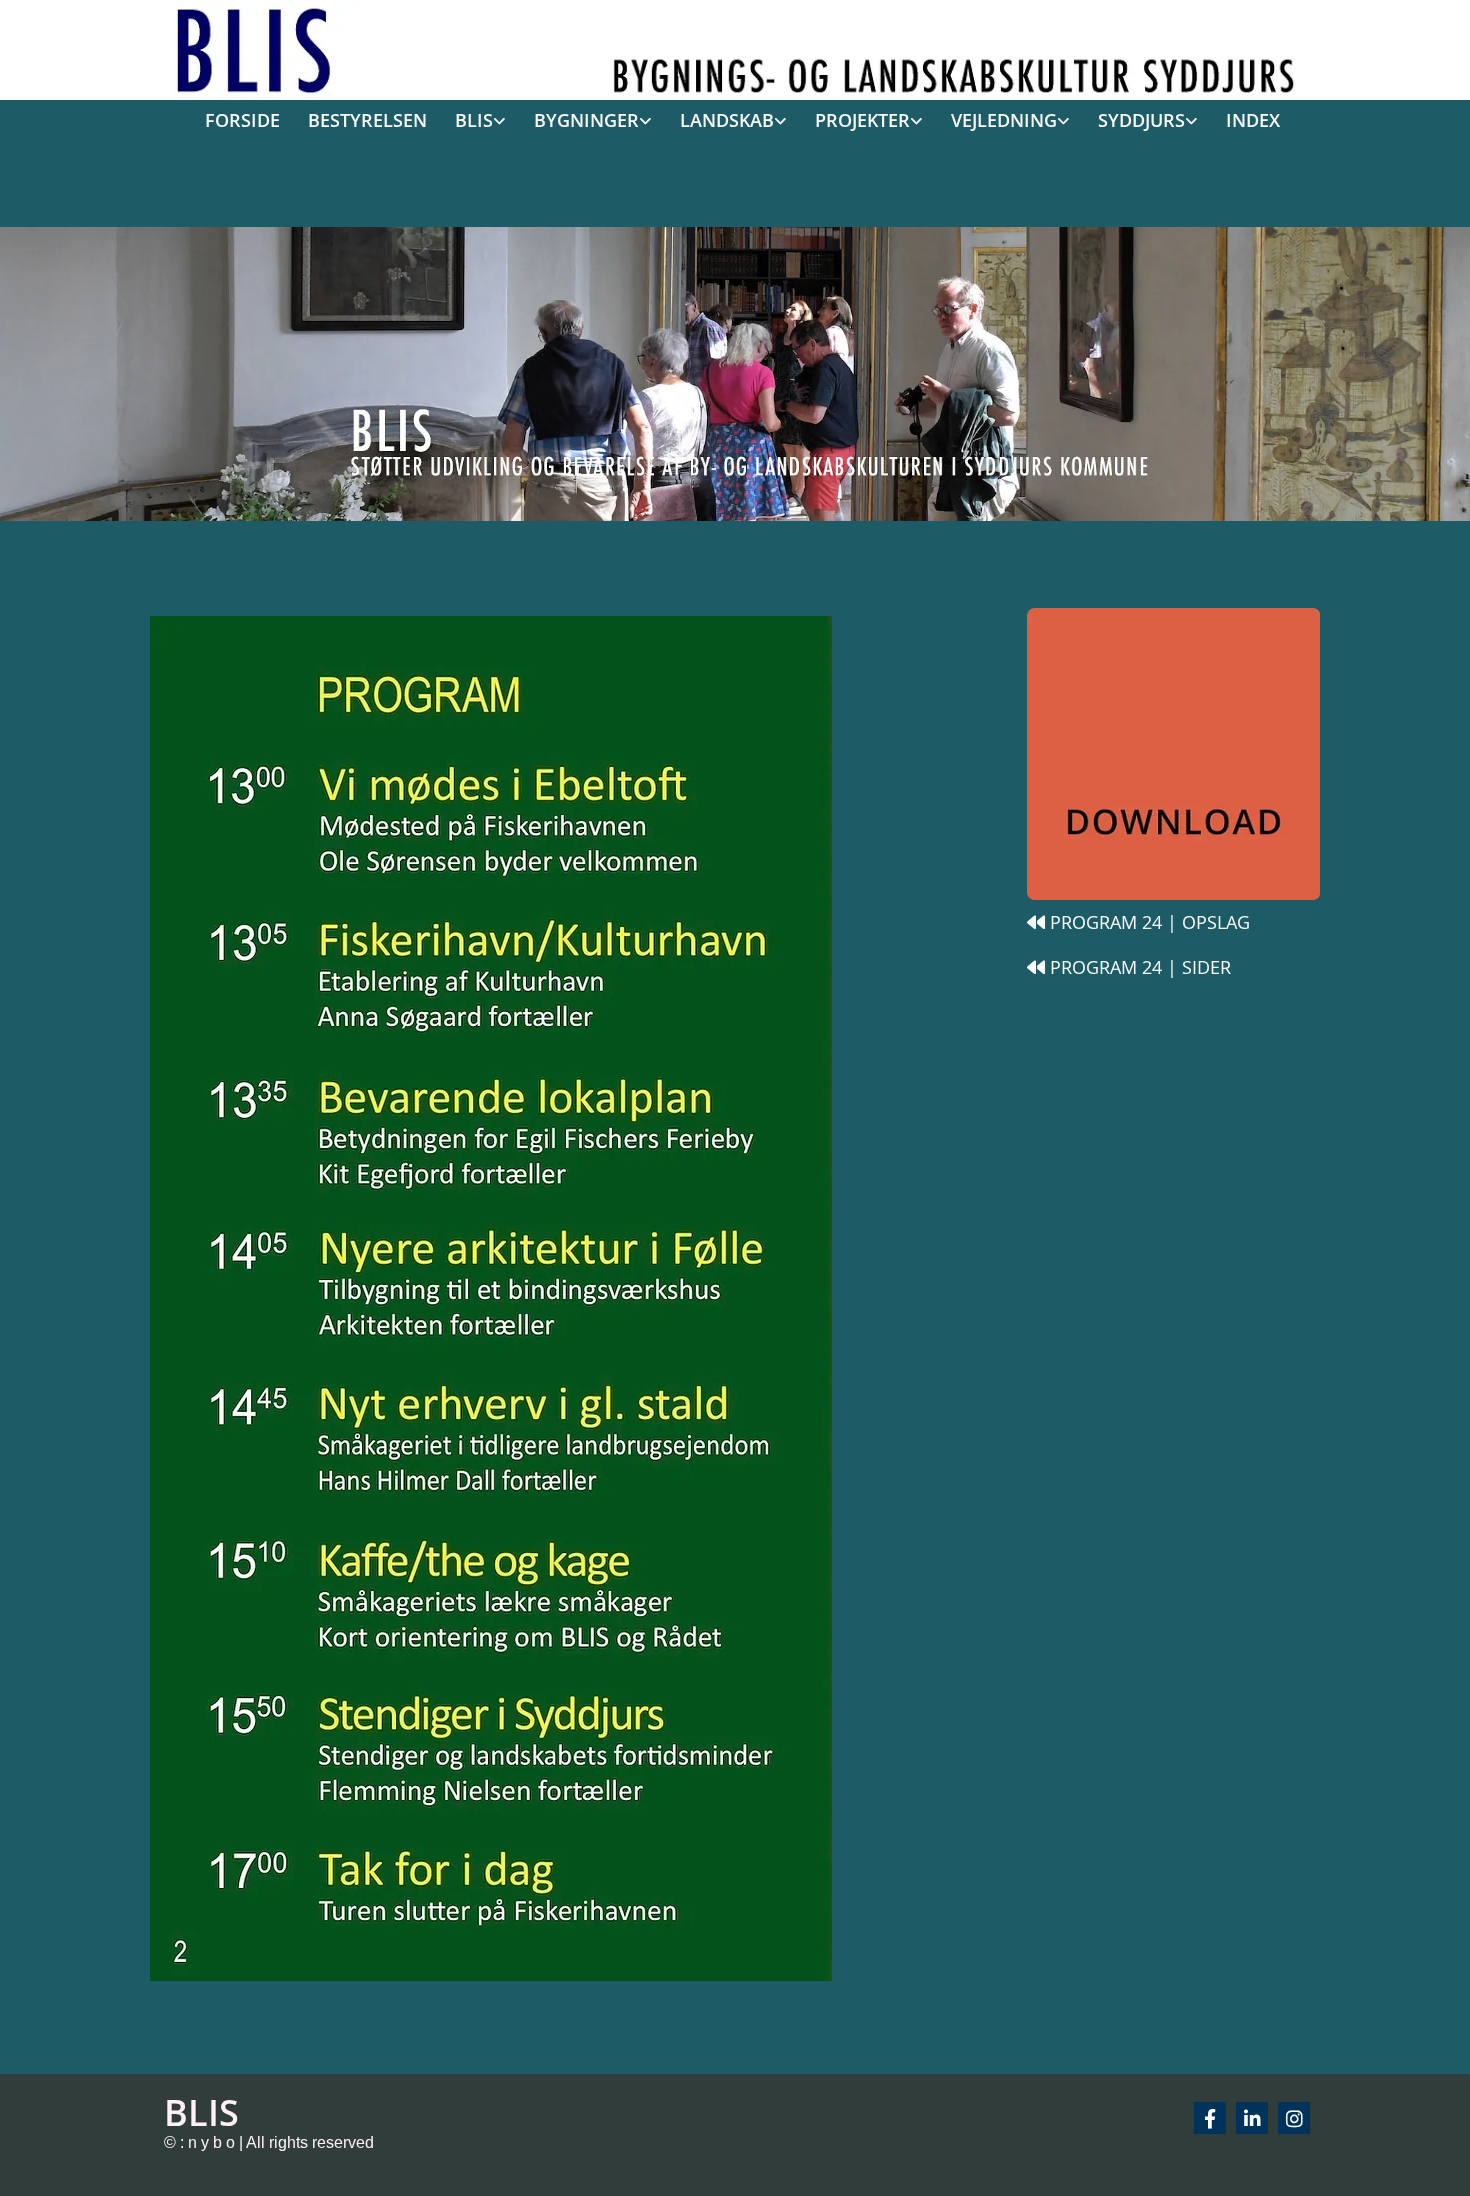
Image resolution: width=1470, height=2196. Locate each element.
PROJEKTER (862, 120)
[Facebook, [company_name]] (1210, 2118)
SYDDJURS (1141, 120)
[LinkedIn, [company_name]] (1252, 2118)
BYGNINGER (586, 120)
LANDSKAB (727, 120)
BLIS (474, 120)
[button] (1147, 922)
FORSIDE (242, 120)
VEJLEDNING (1004, 120)
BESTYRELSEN (367, 120)
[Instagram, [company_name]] (1294, 2118)
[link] (473, 122)
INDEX (1253, 120)
